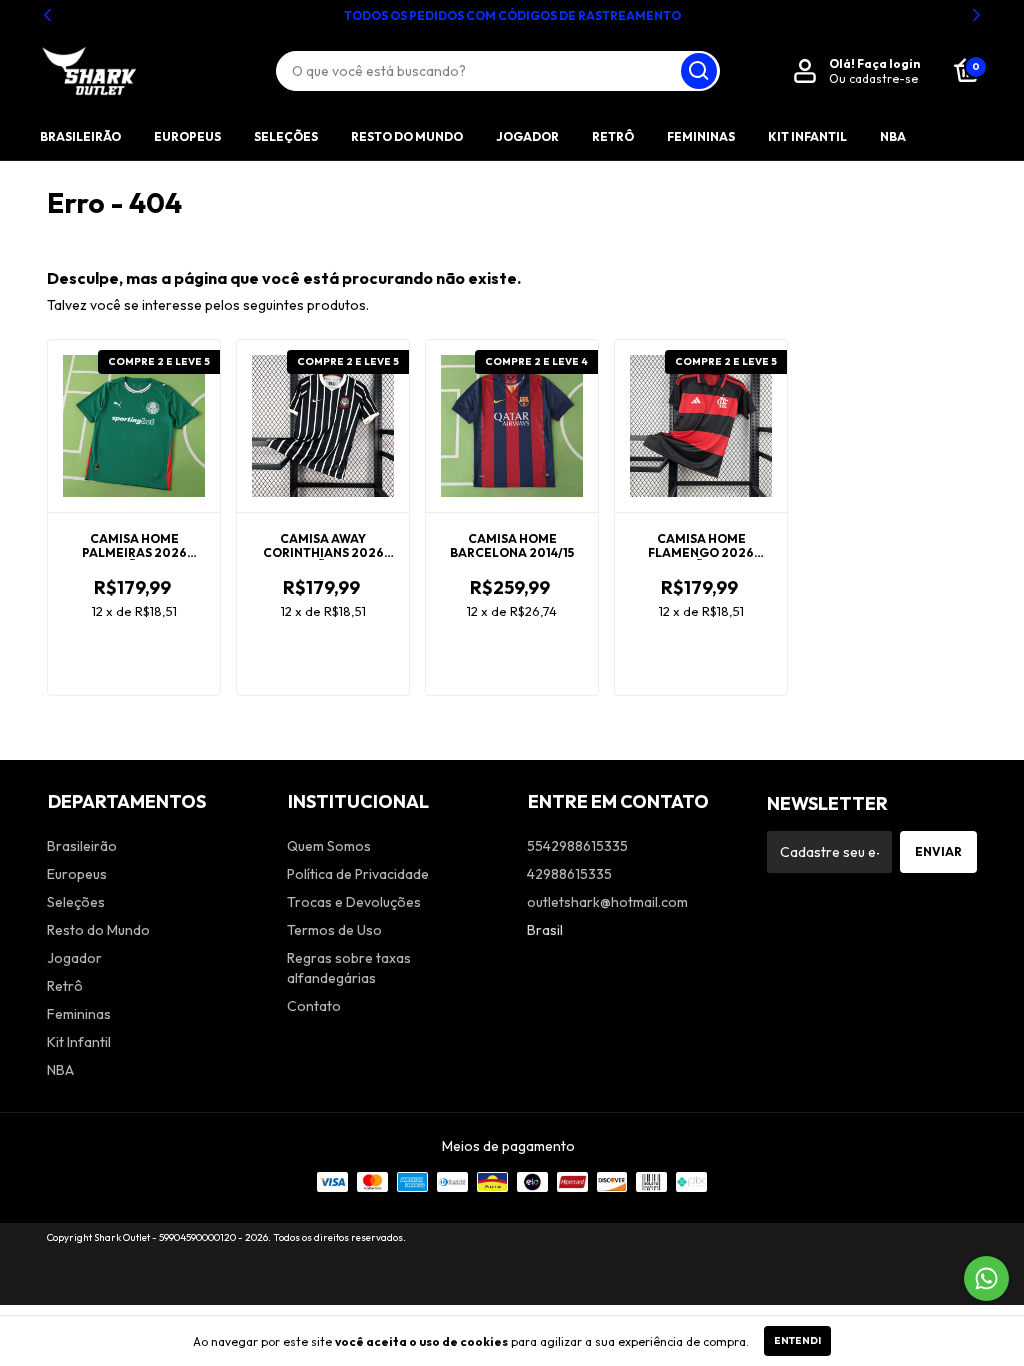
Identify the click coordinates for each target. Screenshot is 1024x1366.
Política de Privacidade (358, 874)
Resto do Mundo (407, 136)
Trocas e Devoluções (354, 902)
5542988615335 (577, 846)
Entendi (797, 1340)
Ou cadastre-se (873, 78)
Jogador (527, 136)
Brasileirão (80, 136)
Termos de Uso (334, 930)
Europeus (187, 136)
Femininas (701, 136)
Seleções (286, 136)
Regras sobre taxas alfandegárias (349, 968)
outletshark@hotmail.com (607, 902)
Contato (314, 1006)
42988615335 (569, 874)
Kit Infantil (807, 136)
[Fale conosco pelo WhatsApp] (986, 1278)
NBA (893, 136)
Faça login (888, 63)
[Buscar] (699, 71)
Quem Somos (329, 846)
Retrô (613, 136)
